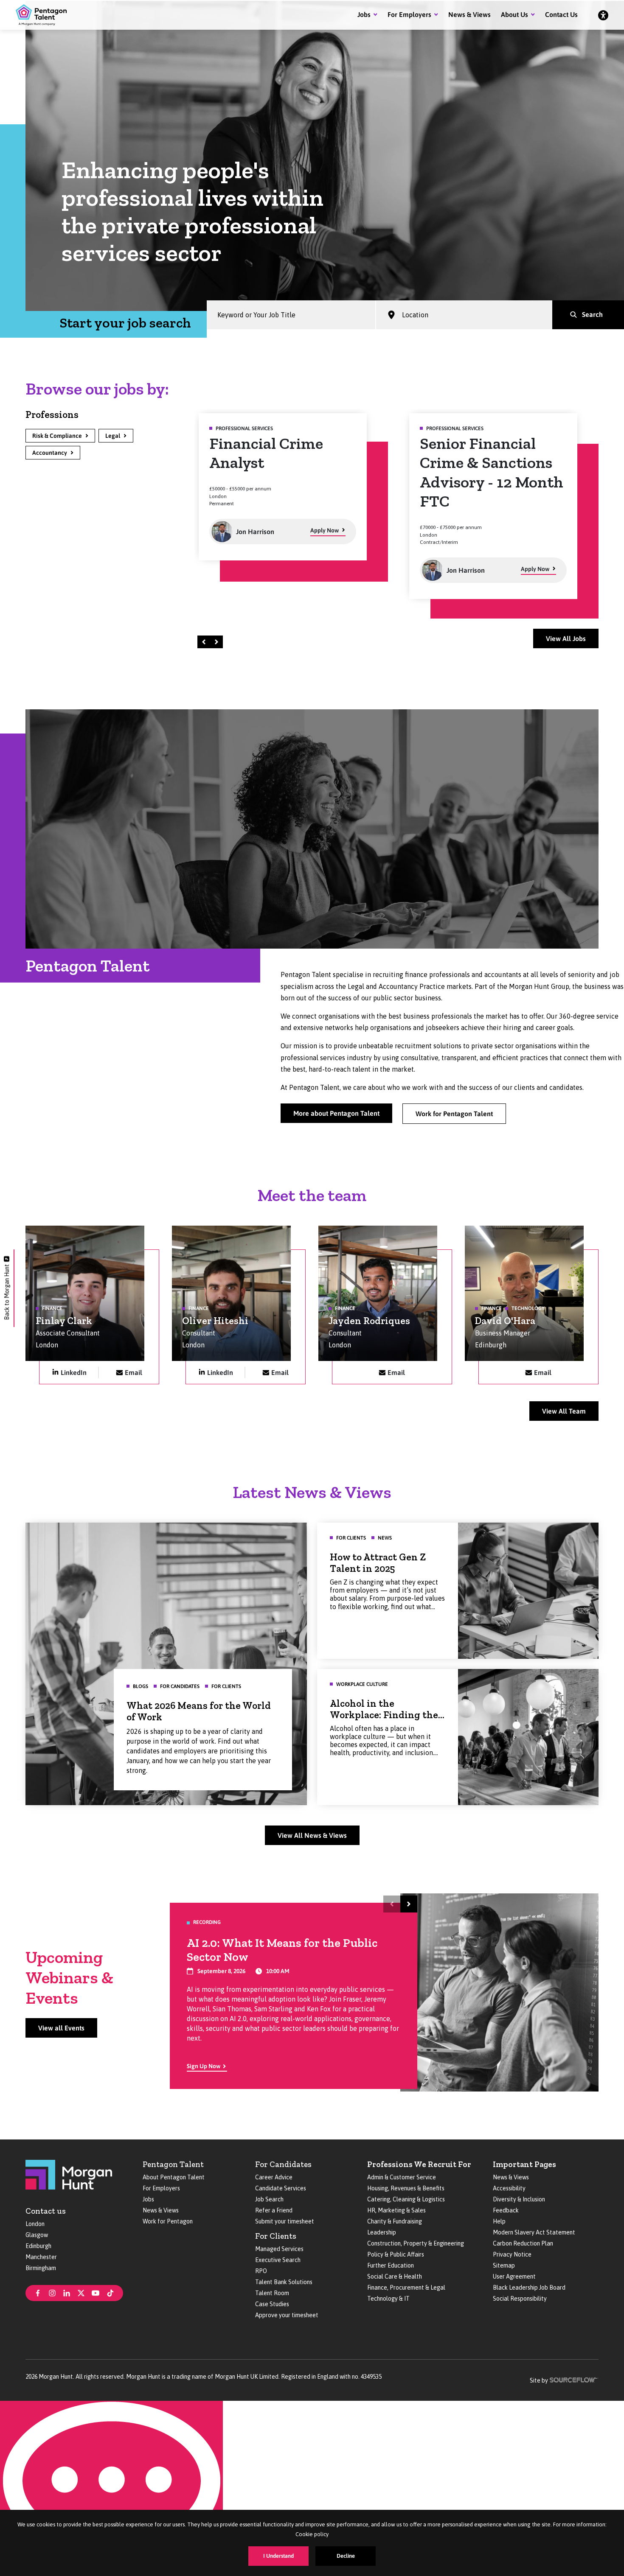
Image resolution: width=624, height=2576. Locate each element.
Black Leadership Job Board (529, 2288)
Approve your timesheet (287, 2315)
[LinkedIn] (67, 2292)
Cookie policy (312, 2534)
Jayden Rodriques (369, 1321)
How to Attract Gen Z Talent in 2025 (378, 1563)
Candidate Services (281, 2188)
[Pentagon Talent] (41, 15)
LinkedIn (74, 1372)
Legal (113, 436)
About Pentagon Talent (174, 2177)
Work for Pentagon (168, 2221)
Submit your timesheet (285, 2221)
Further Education (391, 2265)
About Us (514, 14)
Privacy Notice (512, 2254)
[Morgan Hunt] (69, 2174)
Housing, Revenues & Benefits (406, 2188)
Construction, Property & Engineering (416, 2243)
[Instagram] (52, 2292)
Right (218, 642)
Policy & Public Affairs (396, 2254)
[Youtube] (96, 2292)
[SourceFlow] (574, 2379)
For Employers (409, 14)
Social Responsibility (520, 2299)
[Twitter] (81, 2292)
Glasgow (37, 2235)
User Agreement (514, 2276)
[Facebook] (38, 2292)
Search (592, 314)
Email (134, 1372)
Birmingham (41, 2268)
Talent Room (272, 2293)
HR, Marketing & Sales (396, 2210)
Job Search (269, 2199)
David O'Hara (505, 1321)
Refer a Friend (274, 2210)
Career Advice (274, 2177)
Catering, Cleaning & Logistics (406, 2199)
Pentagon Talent (173, 2164)
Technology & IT (388, 2299)
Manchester (41, 2257)
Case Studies (272, 2304)
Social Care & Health (395, 2276)
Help (499, 2221)
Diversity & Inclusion (519, 2199)
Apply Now (325, 569)
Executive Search (278, 2260)
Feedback (506, 2210)
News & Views (469, 14)
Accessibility (509, 2188)
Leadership (382, 2232)
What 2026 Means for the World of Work (199, 1711)
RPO (261, 2271)
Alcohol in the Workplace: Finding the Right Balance (384, 1715)
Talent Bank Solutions (284, 2282)
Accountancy (50, 453)
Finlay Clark (64, 1321)
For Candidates (283, 2164)
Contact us (46, 2211)
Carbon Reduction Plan (523, 2243)
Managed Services (279, 2249)
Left (205, 642)
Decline (346, 2556)
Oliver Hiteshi (215, 1321)
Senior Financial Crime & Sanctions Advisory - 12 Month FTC (281, 472)
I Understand (278, 2556)
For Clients (276, 2236)
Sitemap (504, 2265)
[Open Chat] (111, 2488)
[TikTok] (110, 2292)
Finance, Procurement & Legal (406, 2288)
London (35, 2224)
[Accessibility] (603, 15)
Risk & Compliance (57, 436)
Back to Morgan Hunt (7, 1292)
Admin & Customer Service (402, 2177)
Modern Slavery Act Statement (534, 2232)
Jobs (364, 14)
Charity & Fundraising (395, 2221)
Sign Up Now (204, 2066)
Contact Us (561, 14)
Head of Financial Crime (482, 453)
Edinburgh (38, 2246)
